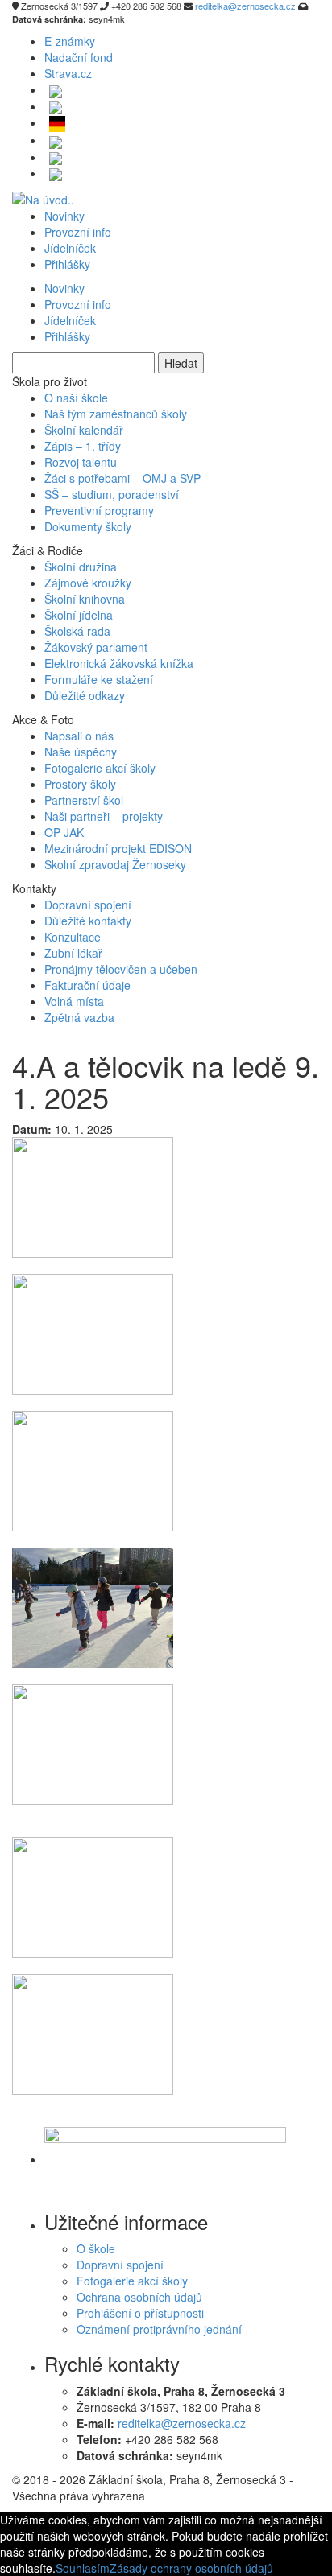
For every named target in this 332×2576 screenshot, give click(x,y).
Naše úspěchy (81, 752)
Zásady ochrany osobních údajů (191, 2568)
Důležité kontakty (88, 921)
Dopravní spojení (88, 905)
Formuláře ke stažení (99, 679)
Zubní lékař (73, 953)
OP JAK (64, 832)
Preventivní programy (99, 510)
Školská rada (77, 631)
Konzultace (73, 937)
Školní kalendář (84, 430)
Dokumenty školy (88, 526)
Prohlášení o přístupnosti (140, 2313)
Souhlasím (83, 2568)
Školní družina (81, 567)
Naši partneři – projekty (104, 816)
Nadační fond (79, 57)
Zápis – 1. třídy (83, 446)
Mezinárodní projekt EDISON (118, 848)
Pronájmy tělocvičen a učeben (121, 969)
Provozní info (78, 232)
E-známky (70, 41)
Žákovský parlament (96, 647)
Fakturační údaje (87, 985)
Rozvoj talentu (81, 462)
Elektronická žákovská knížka (119, 663)
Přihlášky (67, 264)
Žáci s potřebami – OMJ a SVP (122, 478)
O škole (96, 2248)
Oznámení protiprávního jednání (159, 2329)
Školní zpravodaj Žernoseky (115, 864)
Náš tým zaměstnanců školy (116, 414)
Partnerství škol (84, 800)
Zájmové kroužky (88, 583)
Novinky (64, 216)
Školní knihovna (85, 599)
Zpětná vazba (79, 1017)
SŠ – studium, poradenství (112, 494)
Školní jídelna (79, 615)
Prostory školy (80, 784)
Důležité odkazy (85, 695)
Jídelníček (70, 248)
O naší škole (76, 398)
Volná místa (74, 1001)
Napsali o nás (79, 736)
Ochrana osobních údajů (139, 2297)
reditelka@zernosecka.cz (182, 2423)
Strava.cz (68, 73)
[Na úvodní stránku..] (43, 197)
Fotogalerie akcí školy (100, 768)
